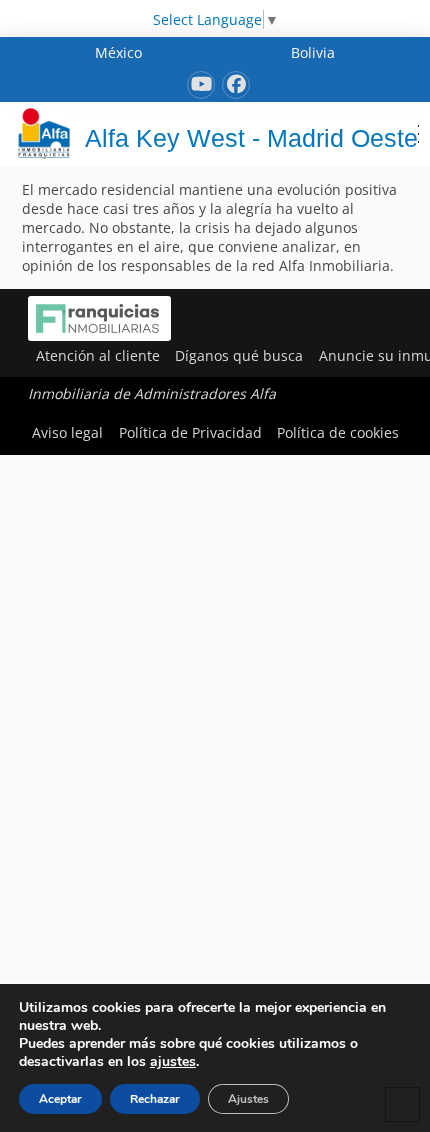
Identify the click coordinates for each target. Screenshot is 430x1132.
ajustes (173, 1062)
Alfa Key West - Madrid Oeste (251, 138)
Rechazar (155, 1099)
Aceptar (60, 1099)
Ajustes (248, 1099)
